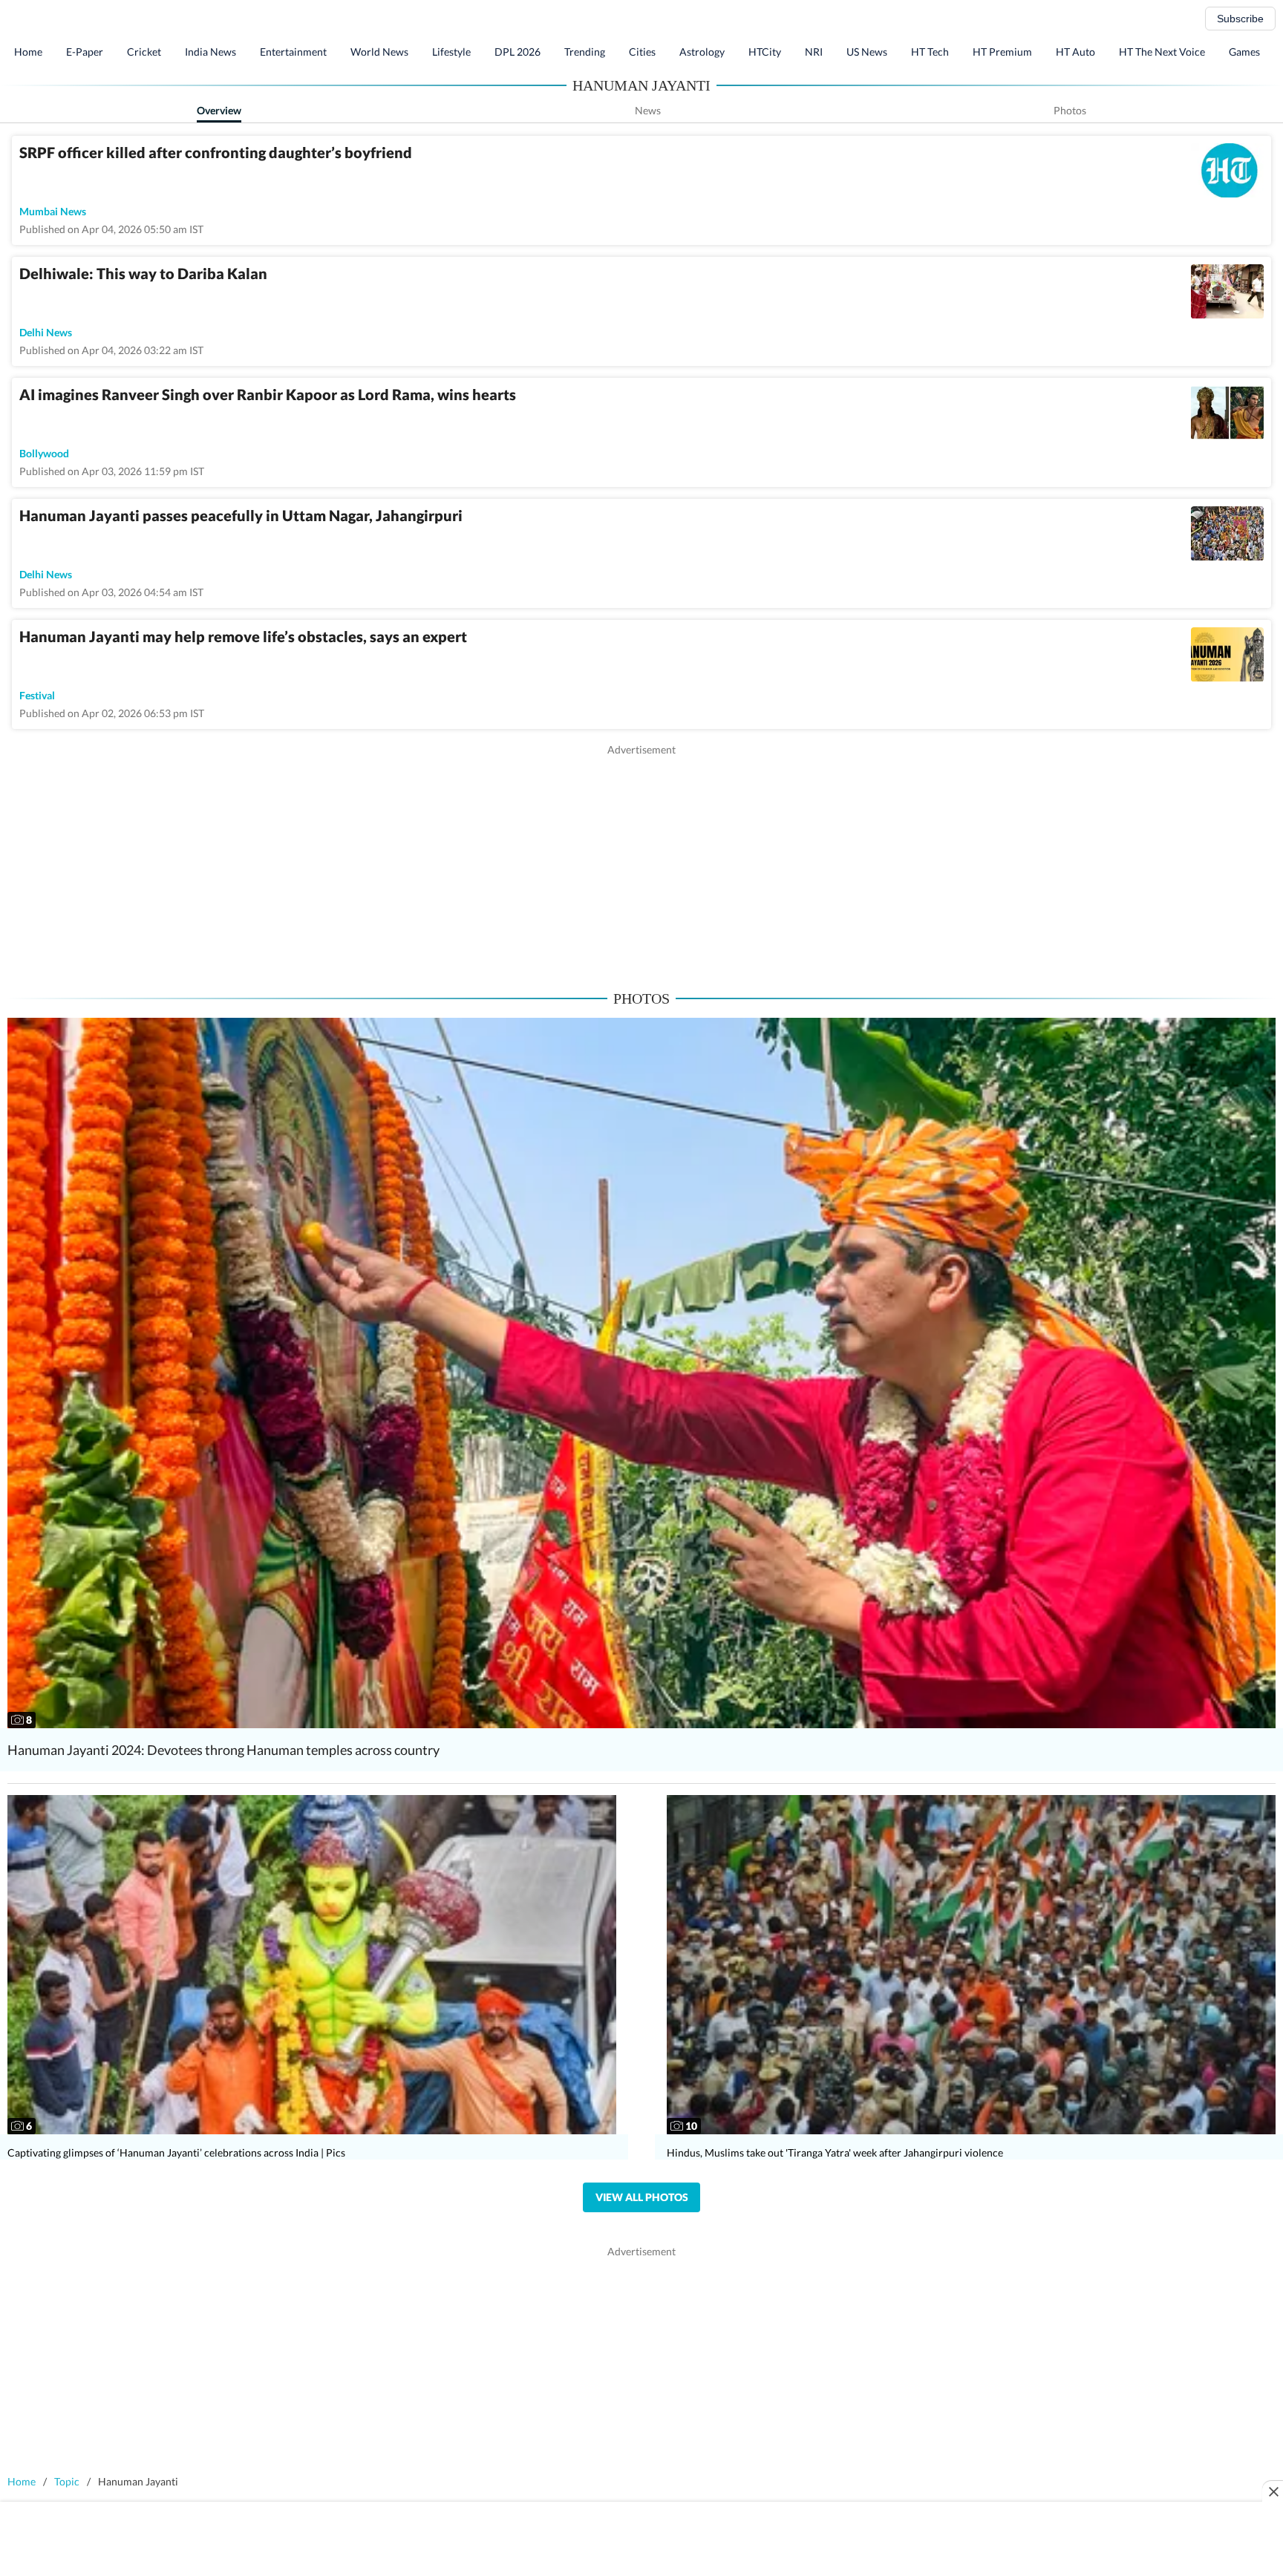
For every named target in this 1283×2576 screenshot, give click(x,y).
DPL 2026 (518, 52)
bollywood (44, 453)
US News (867, 52)
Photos (1070, 110)
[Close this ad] (1273, 2491)
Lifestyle (451, 52)
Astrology (702, 52)
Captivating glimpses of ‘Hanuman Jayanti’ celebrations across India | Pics (176, 2152)
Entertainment (293, 52)
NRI (814, 52)
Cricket (144, 52)
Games (1244, 52)
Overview (219, 110)
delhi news (46, 332)
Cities (642, 52)
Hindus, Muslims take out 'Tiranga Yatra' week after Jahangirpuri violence (835, 2152)
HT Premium (1002, 52)
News (648, 110)
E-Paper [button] (85, 52)
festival (37, 695)
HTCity (765, 52)
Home (28, 52)
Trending (585, 52)
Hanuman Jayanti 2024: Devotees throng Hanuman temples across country (223, 1750)
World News (379, 52)
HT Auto (1075, 52)
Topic (67, 2481)
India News (210, 52)
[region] (641, 861)
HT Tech (930, 52)
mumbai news (53, 211)
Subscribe (1240, 19)
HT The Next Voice (1162, 52)
